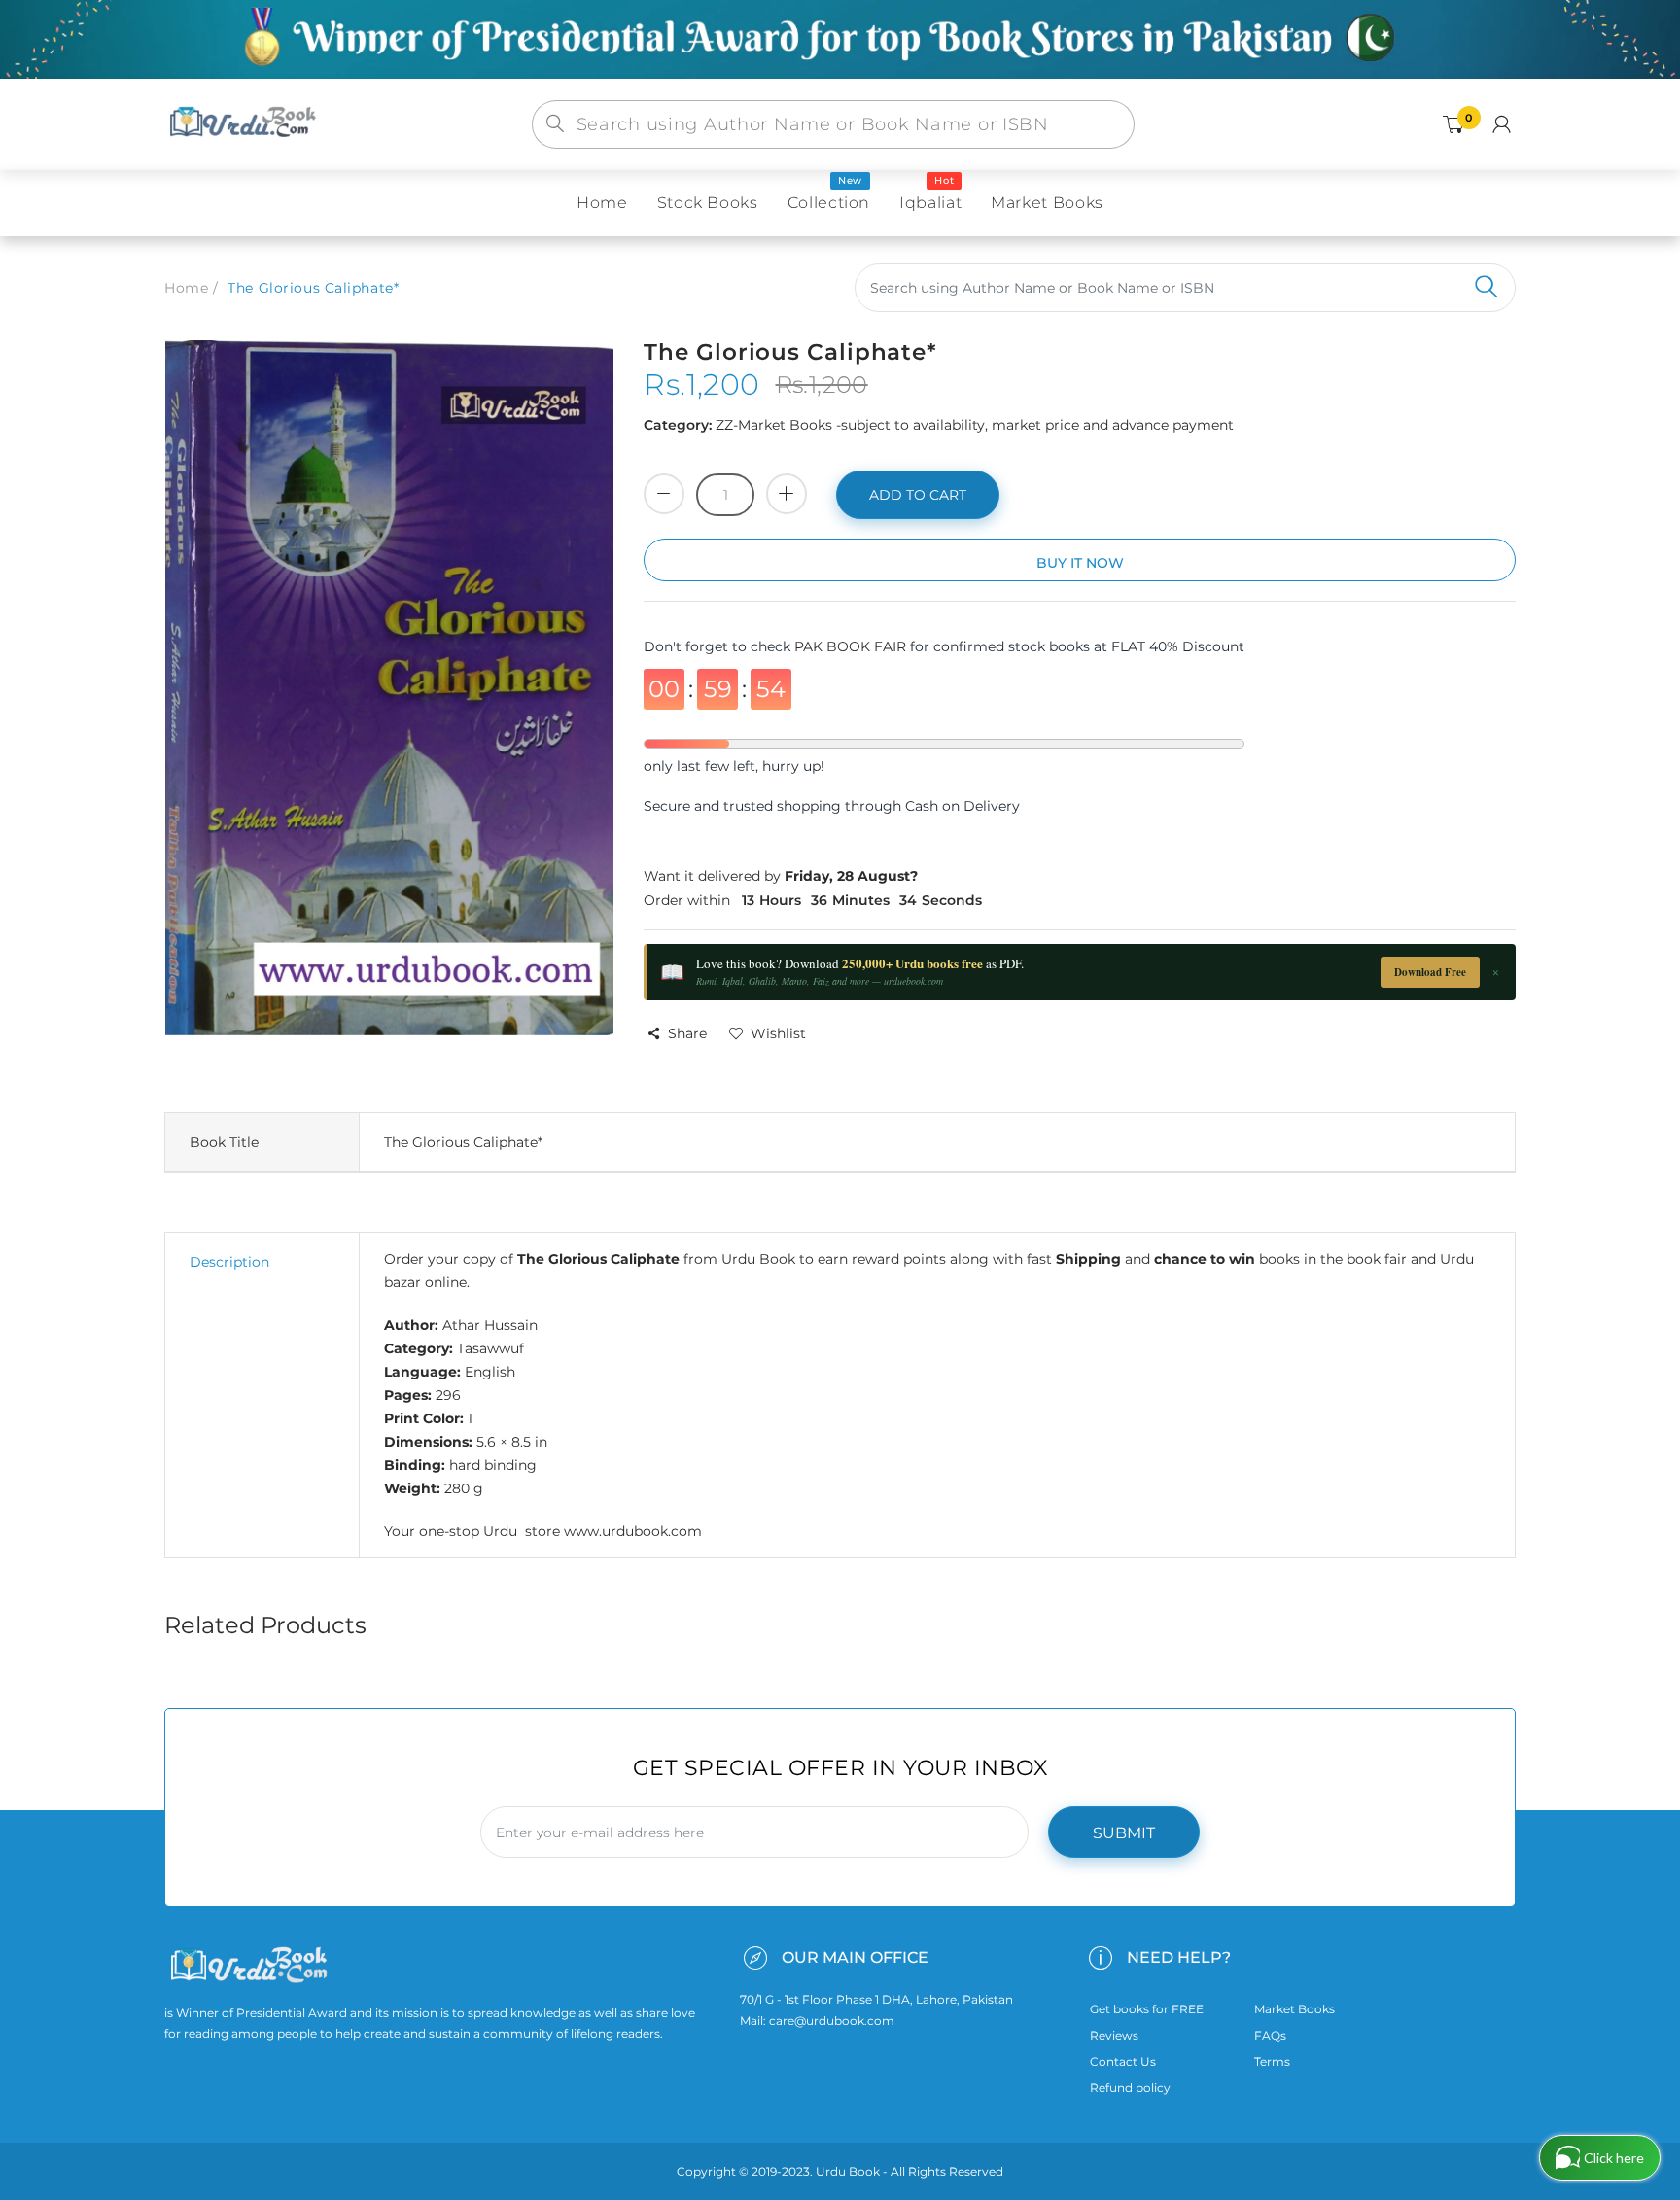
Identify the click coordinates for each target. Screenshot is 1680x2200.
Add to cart (918, 495)
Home (186, 288)
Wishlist (778, 1033)
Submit (1124, 1833)
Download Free (1430, 972)
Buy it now (1080, 563)
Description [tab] (229, 1262)
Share (687, 1033)
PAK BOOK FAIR (852, 646)
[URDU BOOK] (245, 123)
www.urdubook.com (633, 1531)
